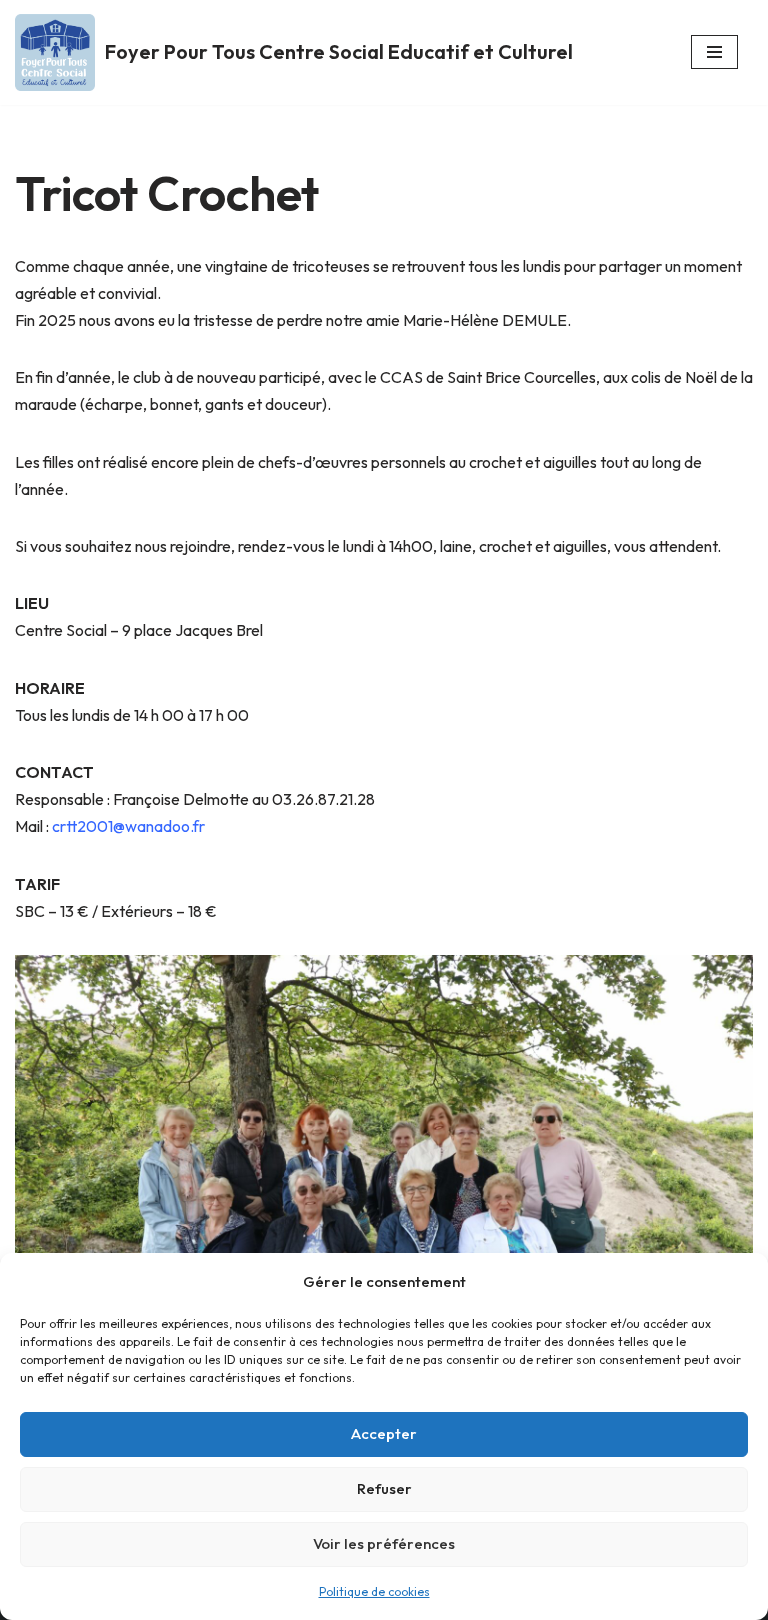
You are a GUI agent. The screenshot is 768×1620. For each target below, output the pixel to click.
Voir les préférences (384, 1543)
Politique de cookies (374, 1591)
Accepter (384, 1433)
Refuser (384, 1488)
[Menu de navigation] (714, 52)
